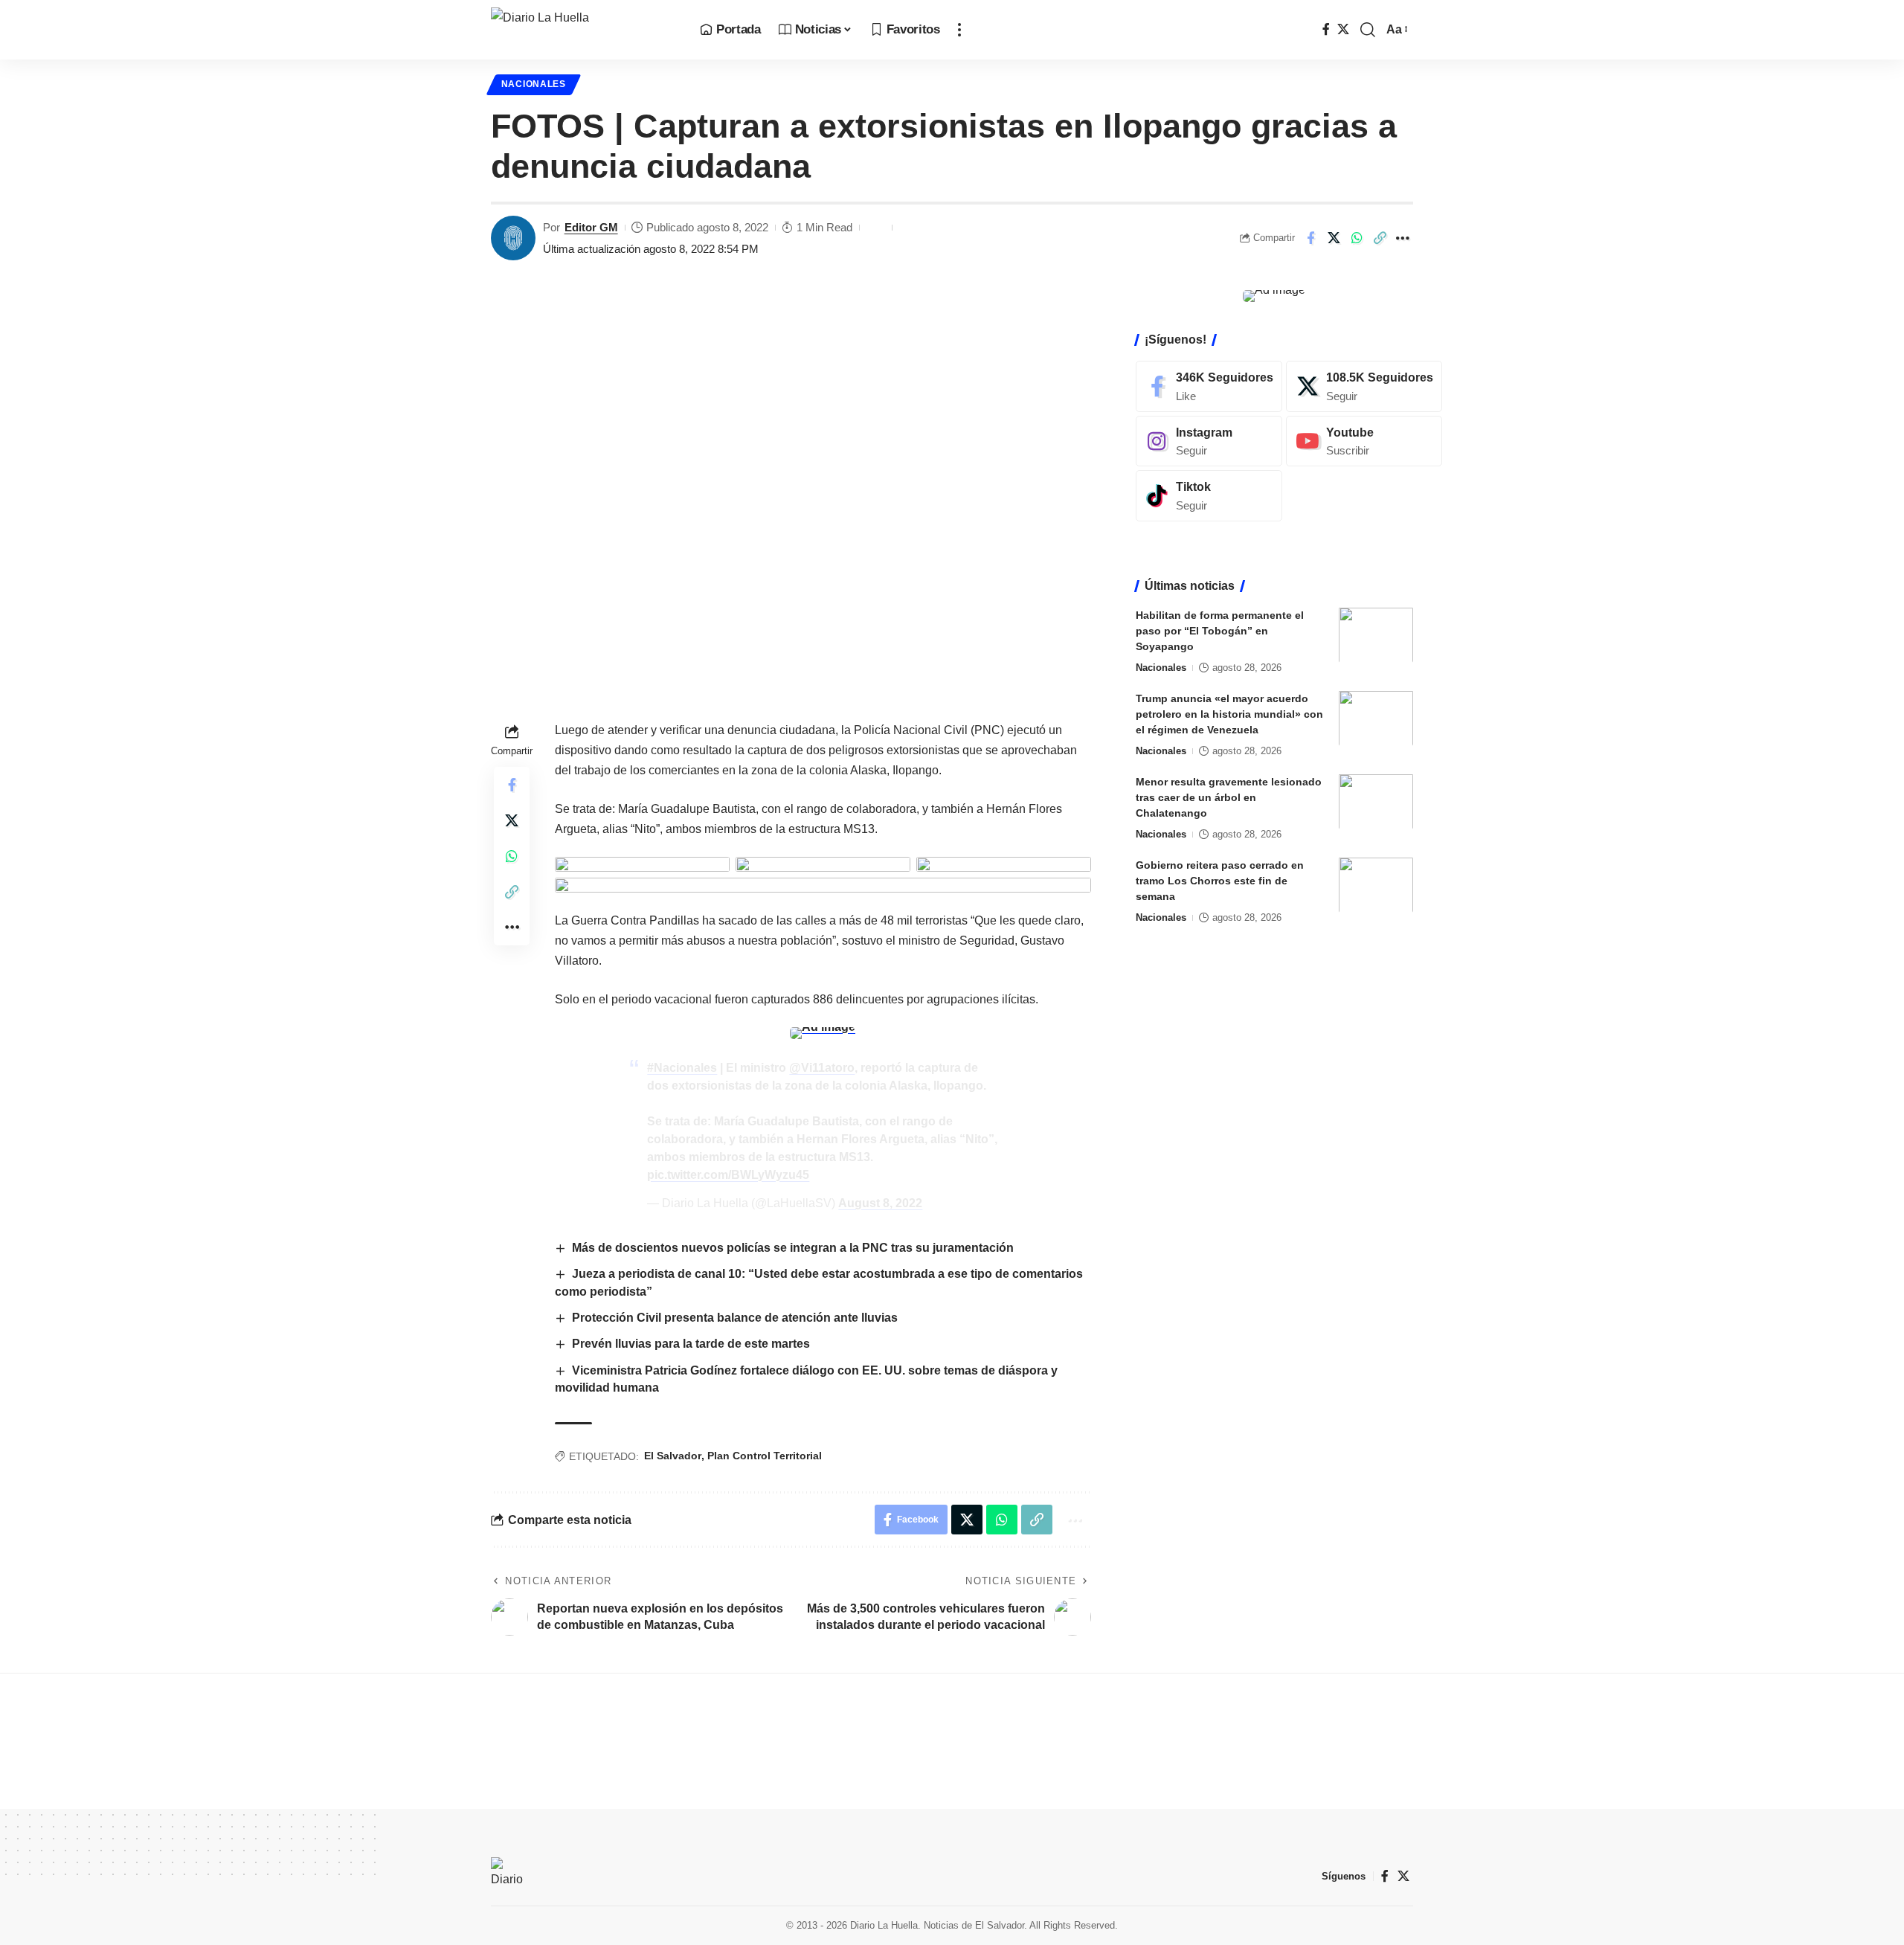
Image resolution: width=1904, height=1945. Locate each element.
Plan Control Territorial (765, 1456)
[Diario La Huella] (583, 30)
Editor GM (591, 227)
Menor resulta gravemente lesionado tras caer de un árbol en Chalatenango (1229, 797)
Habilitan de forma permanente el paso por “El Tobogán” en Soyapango (1220, 630)
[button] (959, 30)
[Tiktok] (1209, 496)
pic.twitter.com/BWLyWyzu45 (728, 1175)
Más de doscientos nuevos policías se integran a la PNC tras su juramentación (793, 1248)
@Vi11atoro (822, 1068)
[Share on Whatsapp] (1357, 238)
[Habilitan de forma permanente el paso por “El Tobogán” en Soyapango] (1376, 635)
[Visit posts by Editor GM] (513, 238)
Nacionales (534, 84)
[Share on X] (1334, 238)
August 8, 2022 (880, 1203)
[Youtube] (1364, 441)
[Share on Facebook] (1310, 238)
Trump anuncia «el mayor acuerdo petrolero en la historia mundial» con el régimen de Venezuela (1229, 713)
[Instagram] (1209, 441)
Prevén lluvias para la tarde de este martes (691, 1344)
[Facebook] (1326, 29)
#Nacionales (682, 1068)
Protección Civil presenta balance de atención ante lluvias (735, 1318)
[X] (1343, 29)
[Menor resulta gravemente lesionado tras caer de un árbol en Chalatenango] (1376, 801)
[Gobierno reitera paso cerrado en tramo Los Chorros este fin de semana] (1376, 885)
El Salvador (673, 1456)
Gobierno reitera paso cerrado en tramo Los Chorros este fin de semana (1220, 880)
